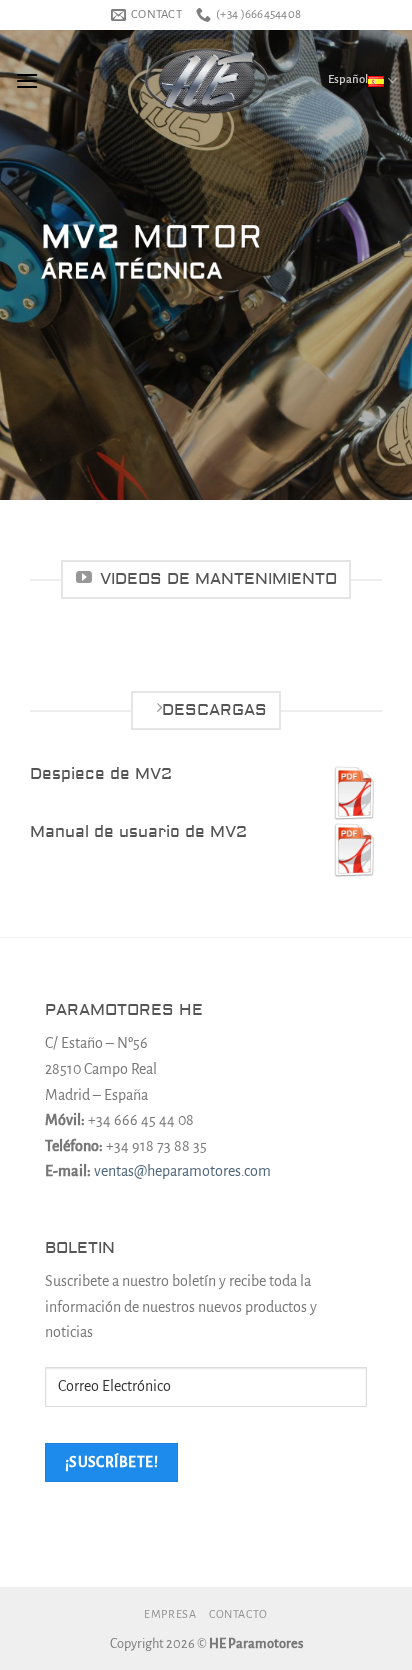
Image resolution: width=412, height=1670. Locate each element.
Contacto (238, 1614)
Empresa (170, 1614)
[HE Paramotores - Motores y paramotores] (206, 81)
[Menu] (27, 80)
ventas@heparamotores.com (182, 1171)
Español (348, 79)
